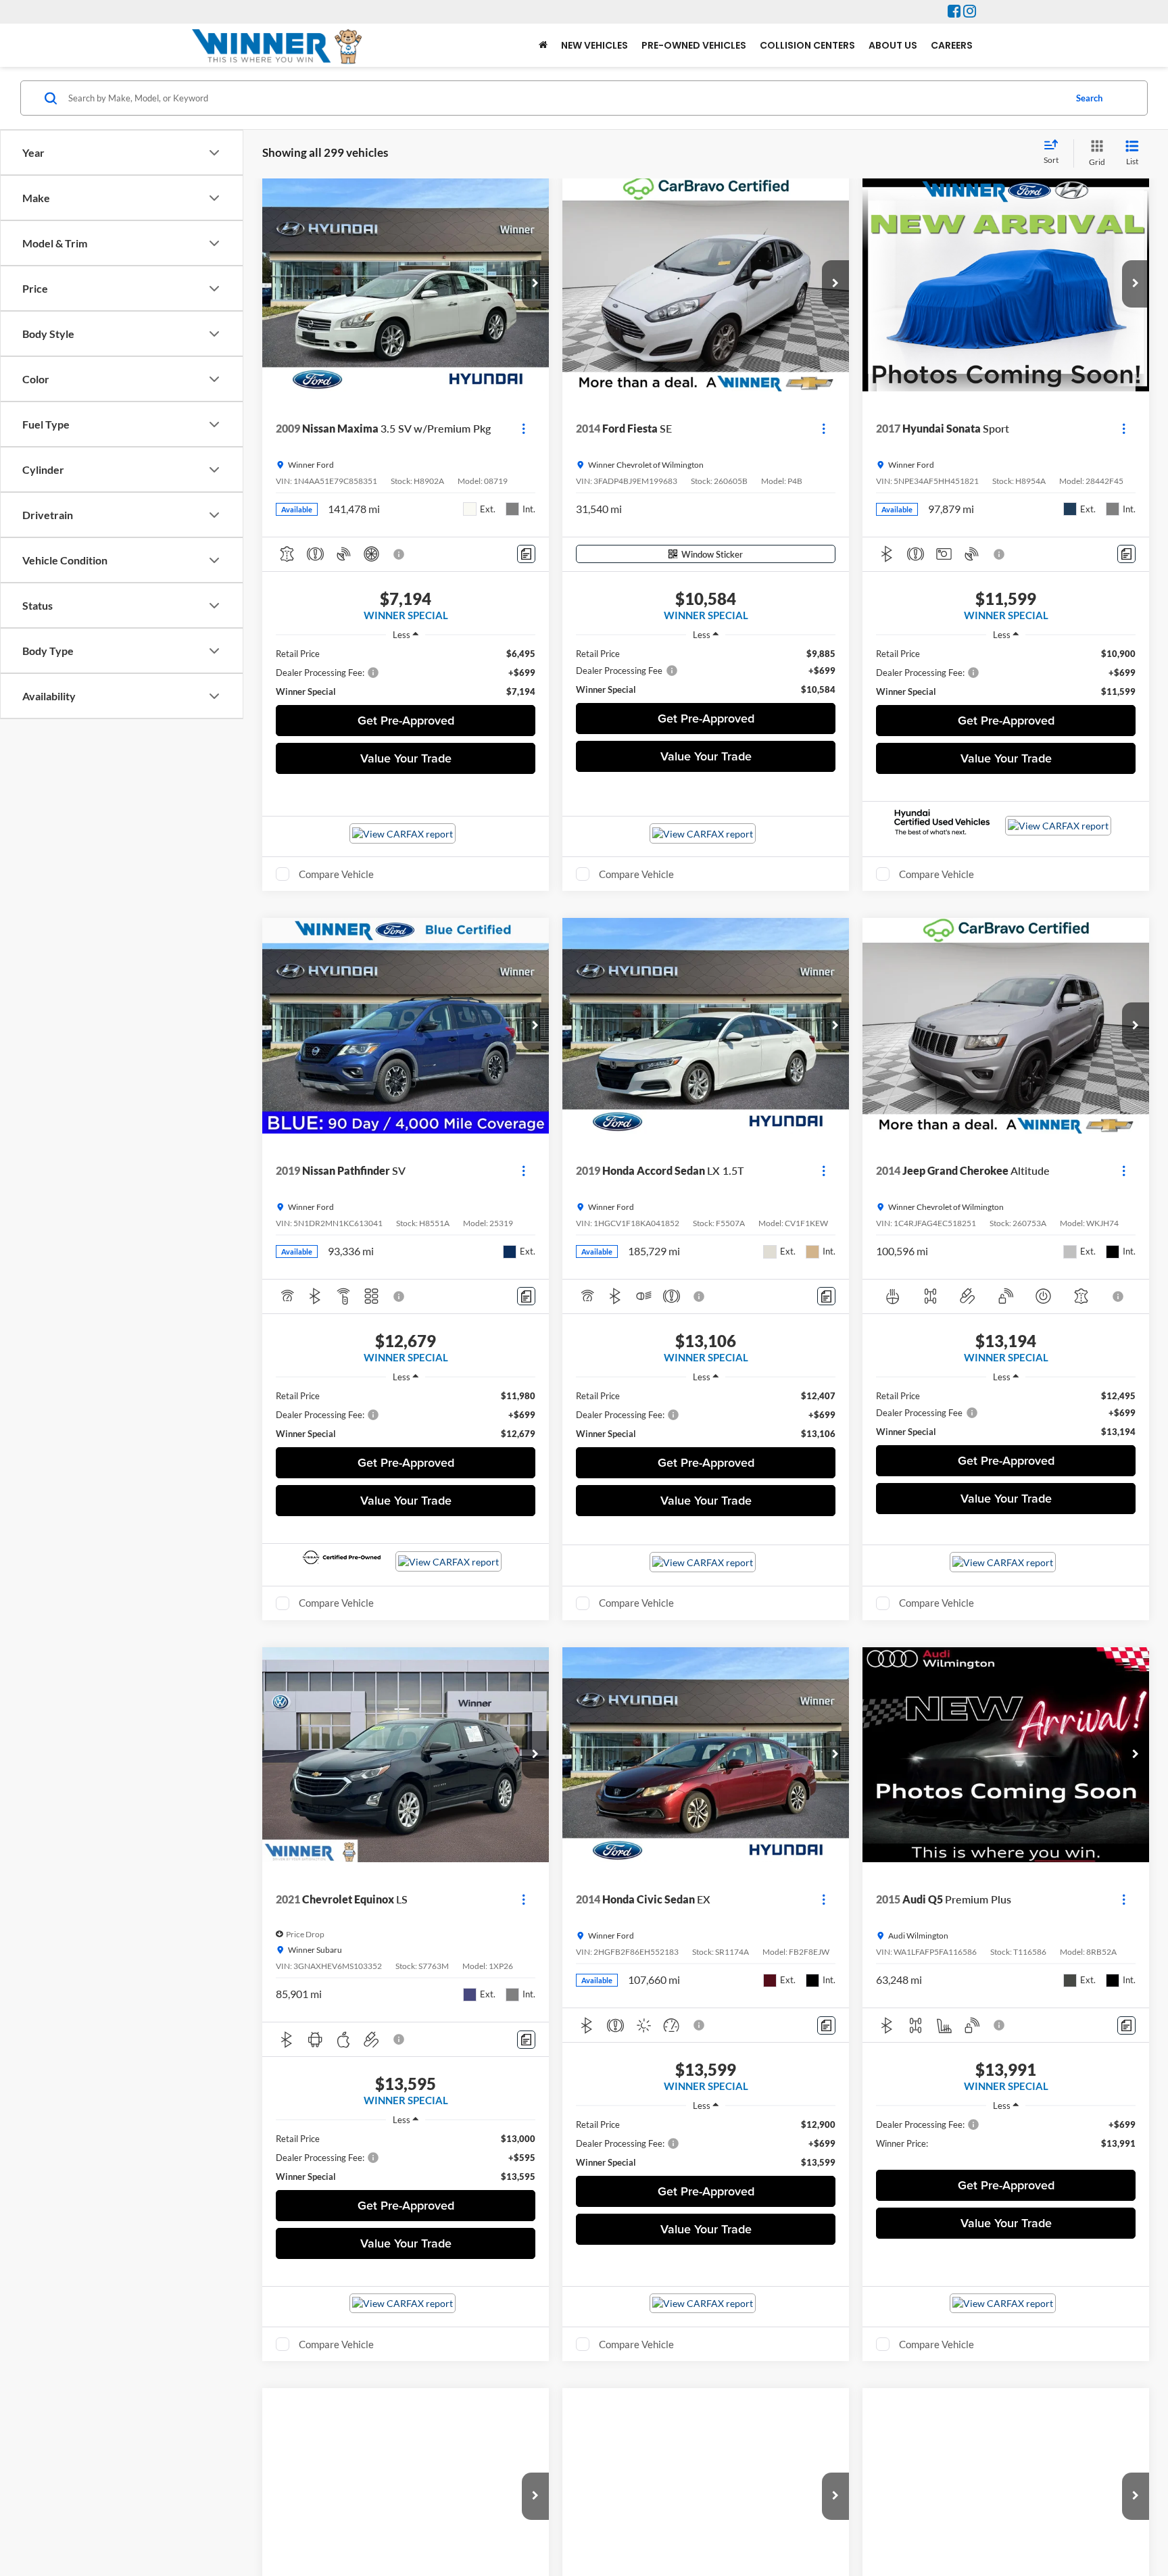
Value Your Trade (406, 758)
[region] (406, 673)
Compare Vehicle (336, 874)
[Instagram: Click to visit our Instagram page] (970, 12)
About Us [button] (893, 45)
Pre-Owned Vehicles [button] (694, 45)
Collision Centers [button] (807, 45)
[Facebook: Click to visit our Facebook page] (954, 12)
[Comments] (526, 554)
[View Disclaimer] (399, 554)
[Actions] (524, 429)
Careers (952, 45)
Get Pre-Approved (406, 720)
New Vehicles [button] (594, 45)
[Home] (543, 45)
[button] (535, 284)
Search (1089, 98)
